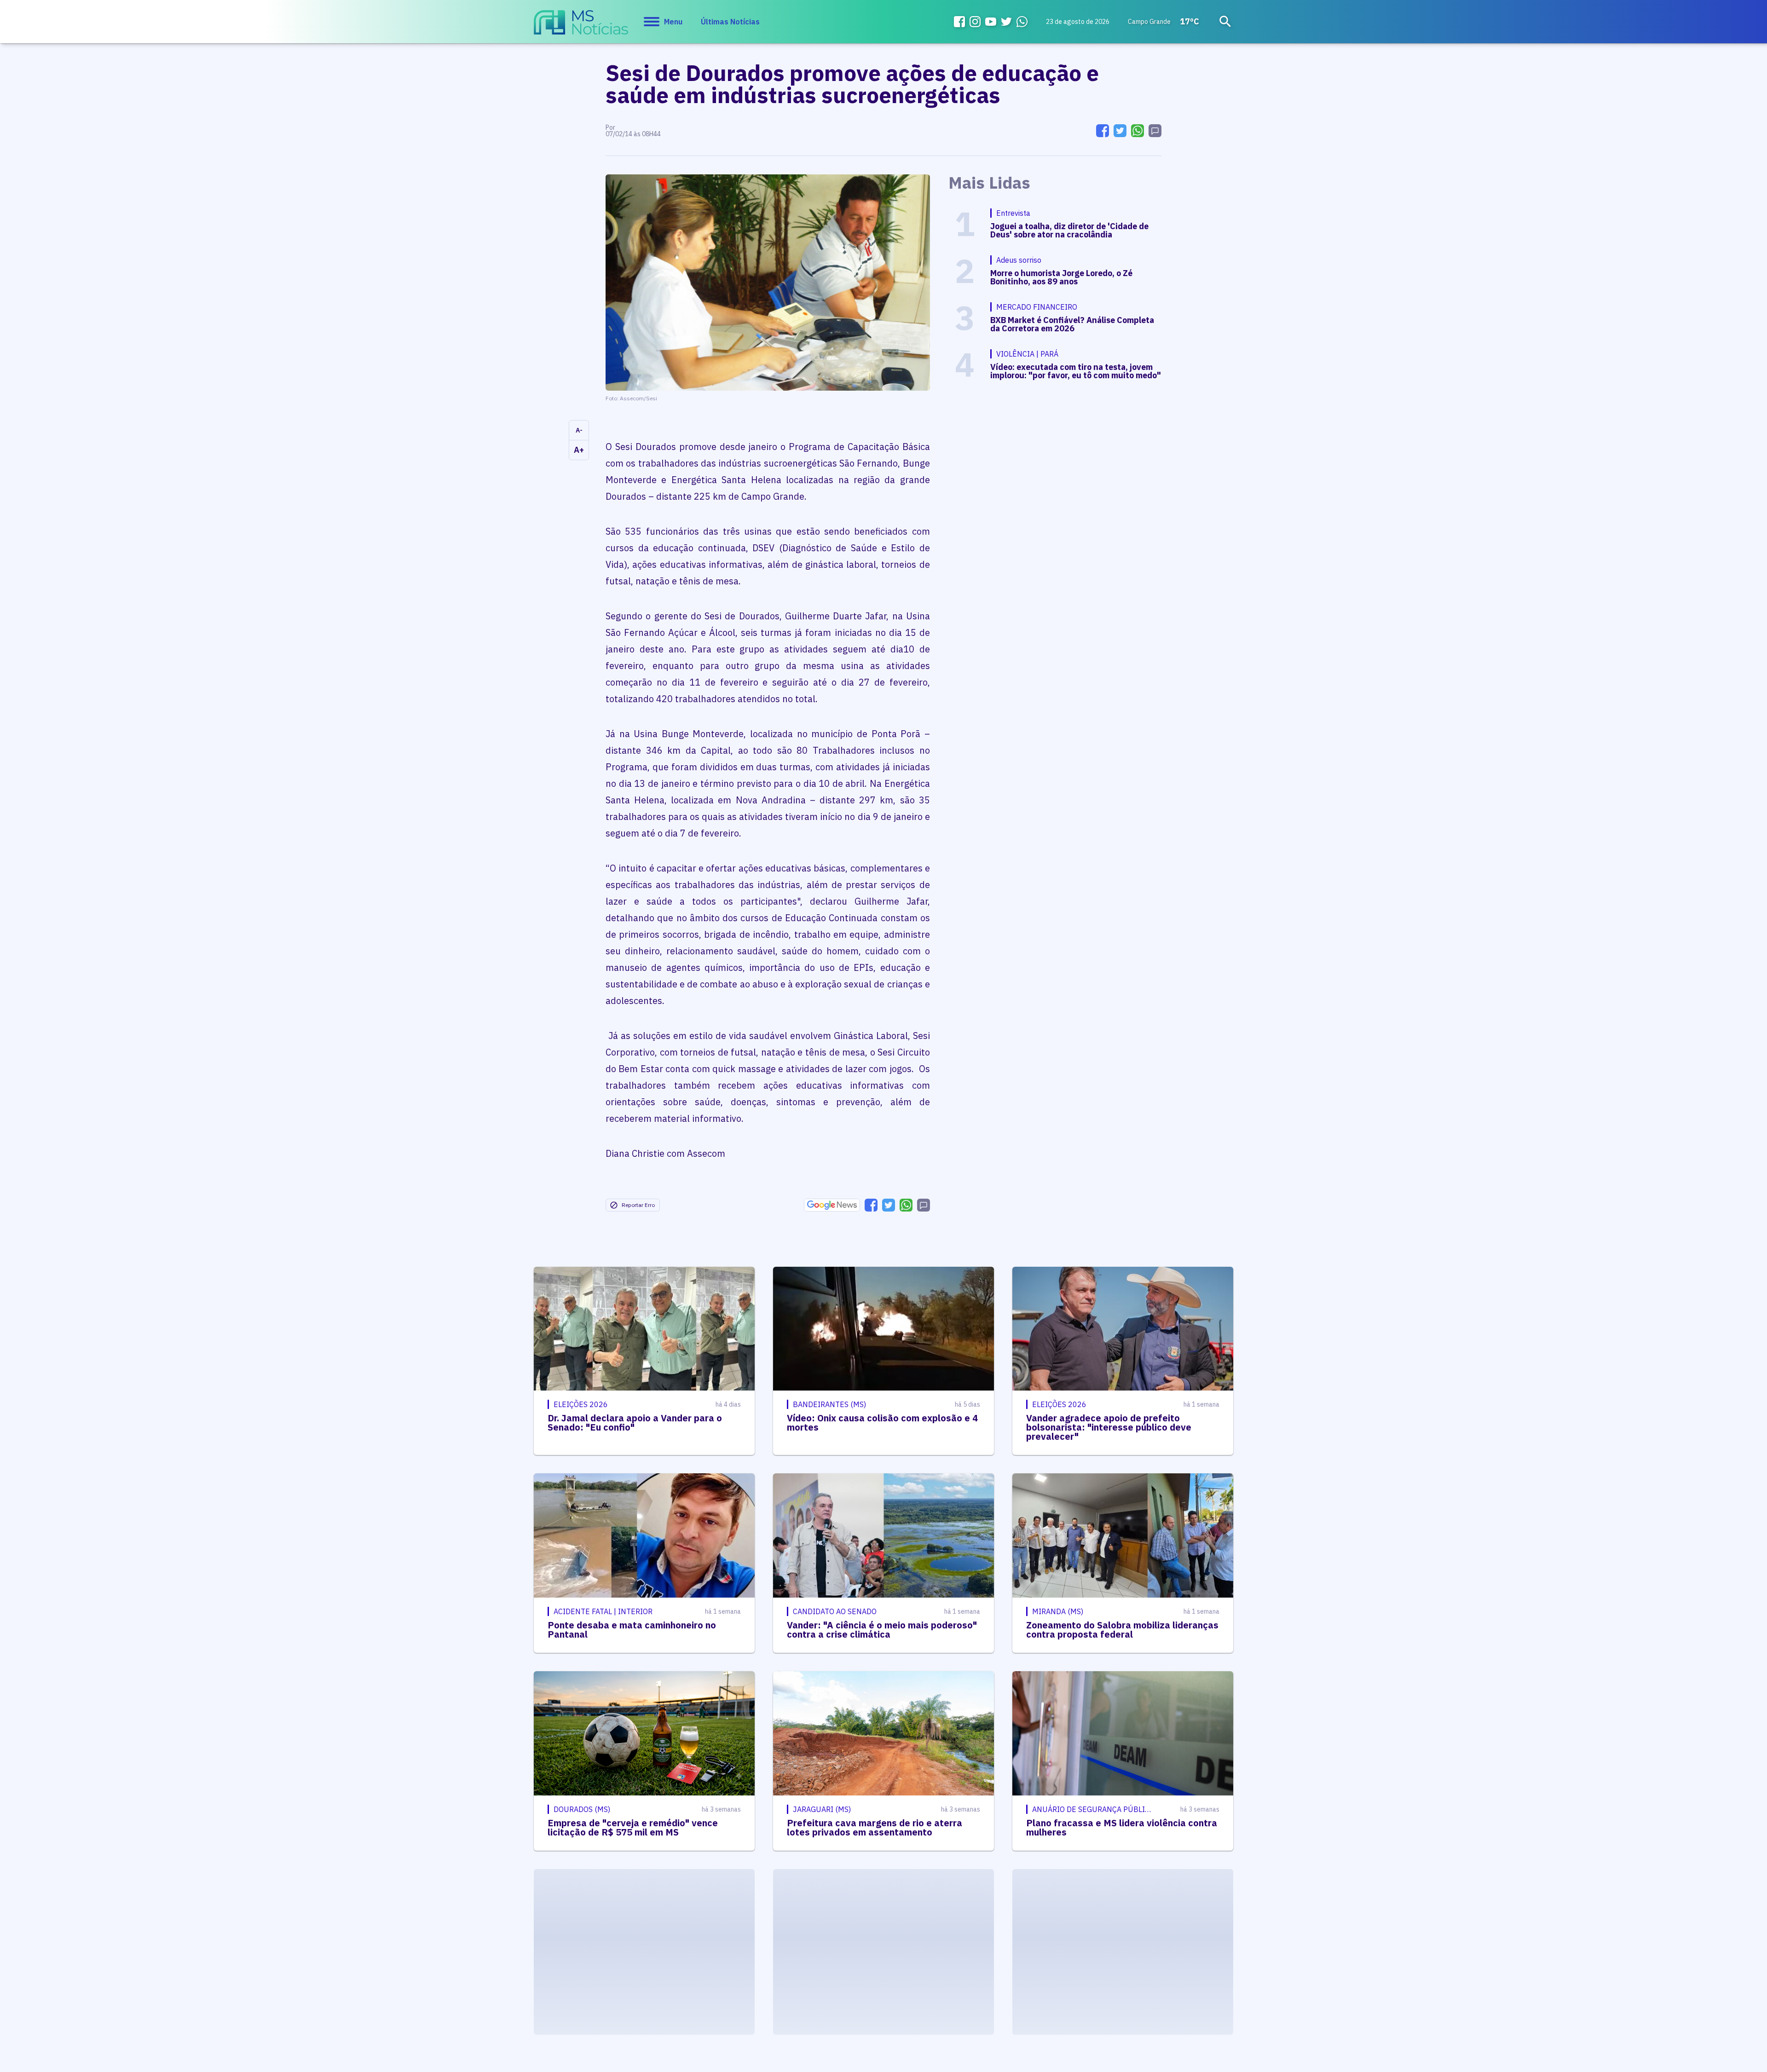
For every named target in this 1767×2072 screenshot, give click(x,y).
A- (579, 430)
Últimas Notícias (730, 22)
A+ (579, 450)
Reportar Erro (638, 1205)
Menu (673, 22)
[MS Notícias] (581, 27)
